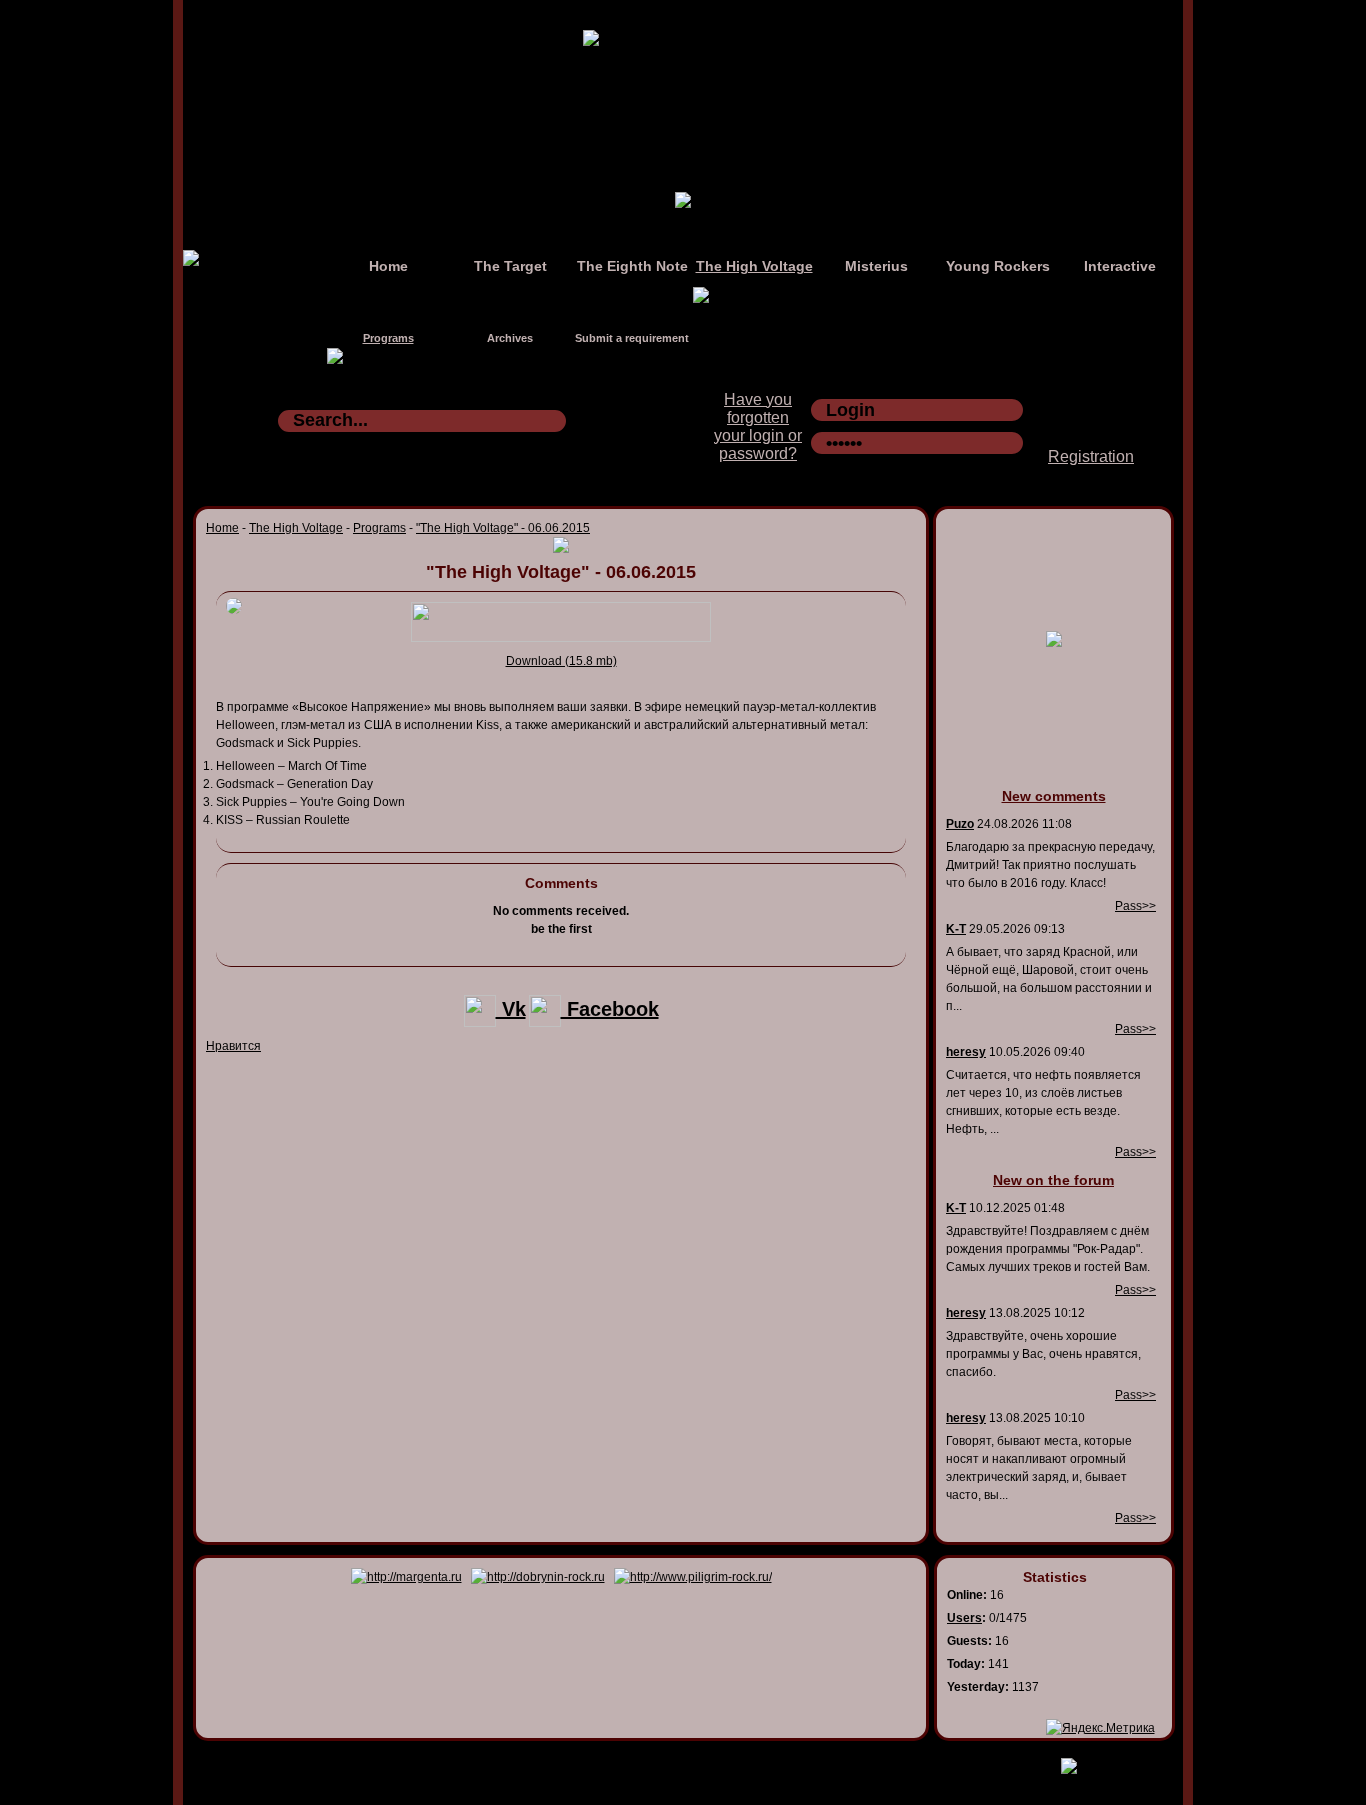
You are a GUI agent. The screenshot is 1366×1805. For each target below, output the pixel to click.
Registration (1091, 456)
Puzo (960, 824)
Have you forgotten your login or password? (758, 426)
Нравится (233, 1046)
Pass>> (1135, 906)
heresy (966, 1052)
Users (964, 1618)
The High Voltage (754, 266)
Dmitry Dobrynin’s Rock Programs (662, 1762)
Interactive (1120, 266)
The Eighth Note (632, 266)
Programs (388, 338)
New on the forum (1053, 1180)
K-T (956, 929)
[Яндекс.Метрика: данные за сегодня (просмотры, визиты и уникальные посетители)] (1100, 1728)
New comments (1054, 796)
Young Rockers (998, 266)
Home (388, 266)
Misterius (876, 266)
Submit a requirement (632, 338)
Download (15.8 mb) (561, 661)
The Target (510, 266)
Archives (510, 338)
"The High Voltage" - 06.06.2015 (503, 528)
